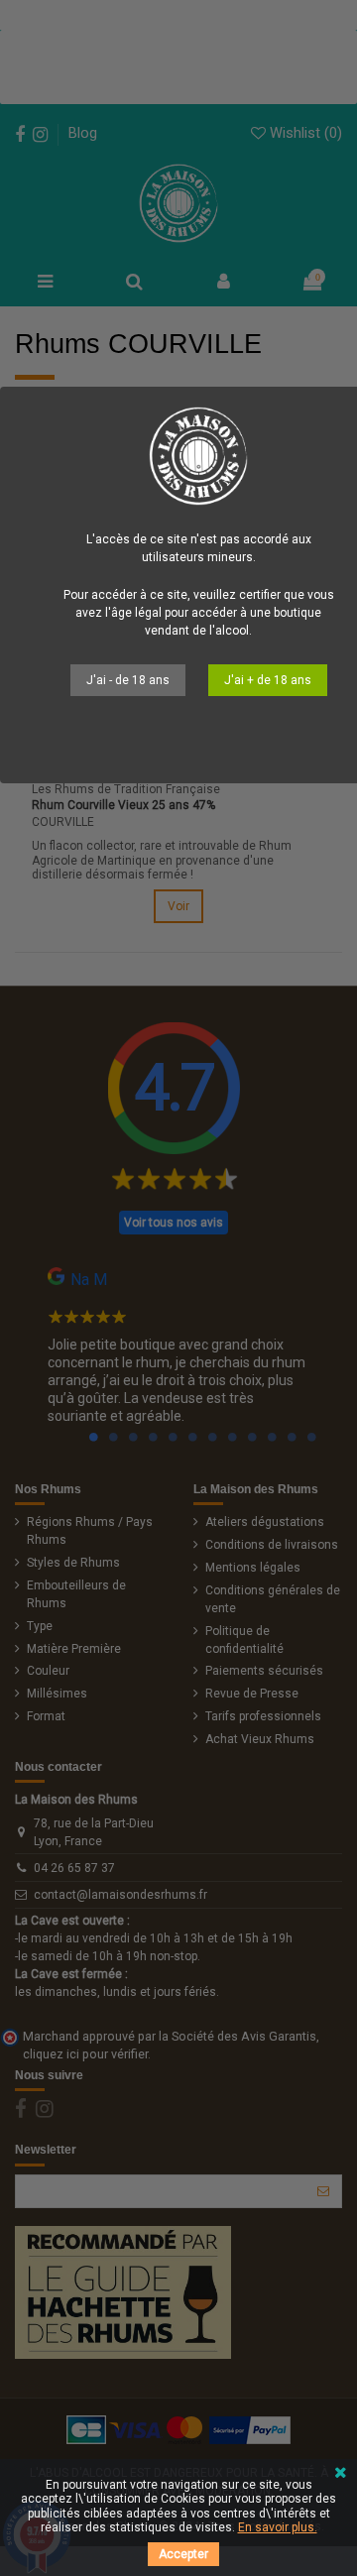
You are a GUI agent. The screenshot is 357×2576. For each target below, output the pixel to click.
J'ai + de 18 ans (268, 680)
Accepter (183, 2554)
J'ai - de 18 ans (128, 680)
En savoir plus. (278, 2527)
